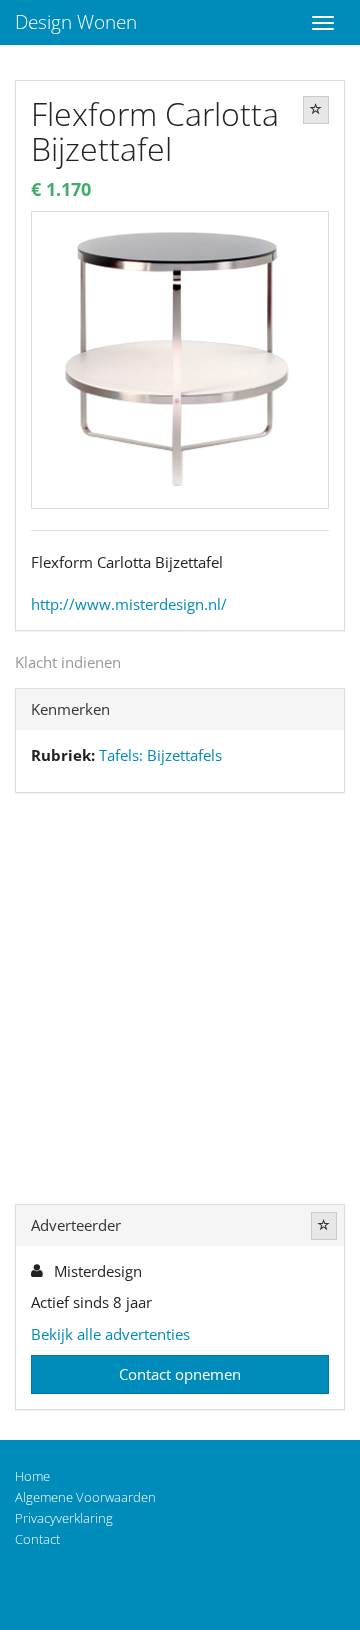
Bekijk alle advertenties (110, 1334)
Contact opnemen (180, 1374)
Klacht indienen (68, 662)
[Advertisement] (180, 1003)
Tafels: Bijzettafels (160, 755)
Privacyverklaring (64, 1518)
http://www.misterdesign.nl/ (129, 604)
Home (32, 1476)
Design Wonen (76, 22)
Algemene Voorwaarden (85, 1497)
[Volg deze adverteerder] (324, 1226)
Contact (37, 1539)
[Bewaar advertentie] (316, 110)
